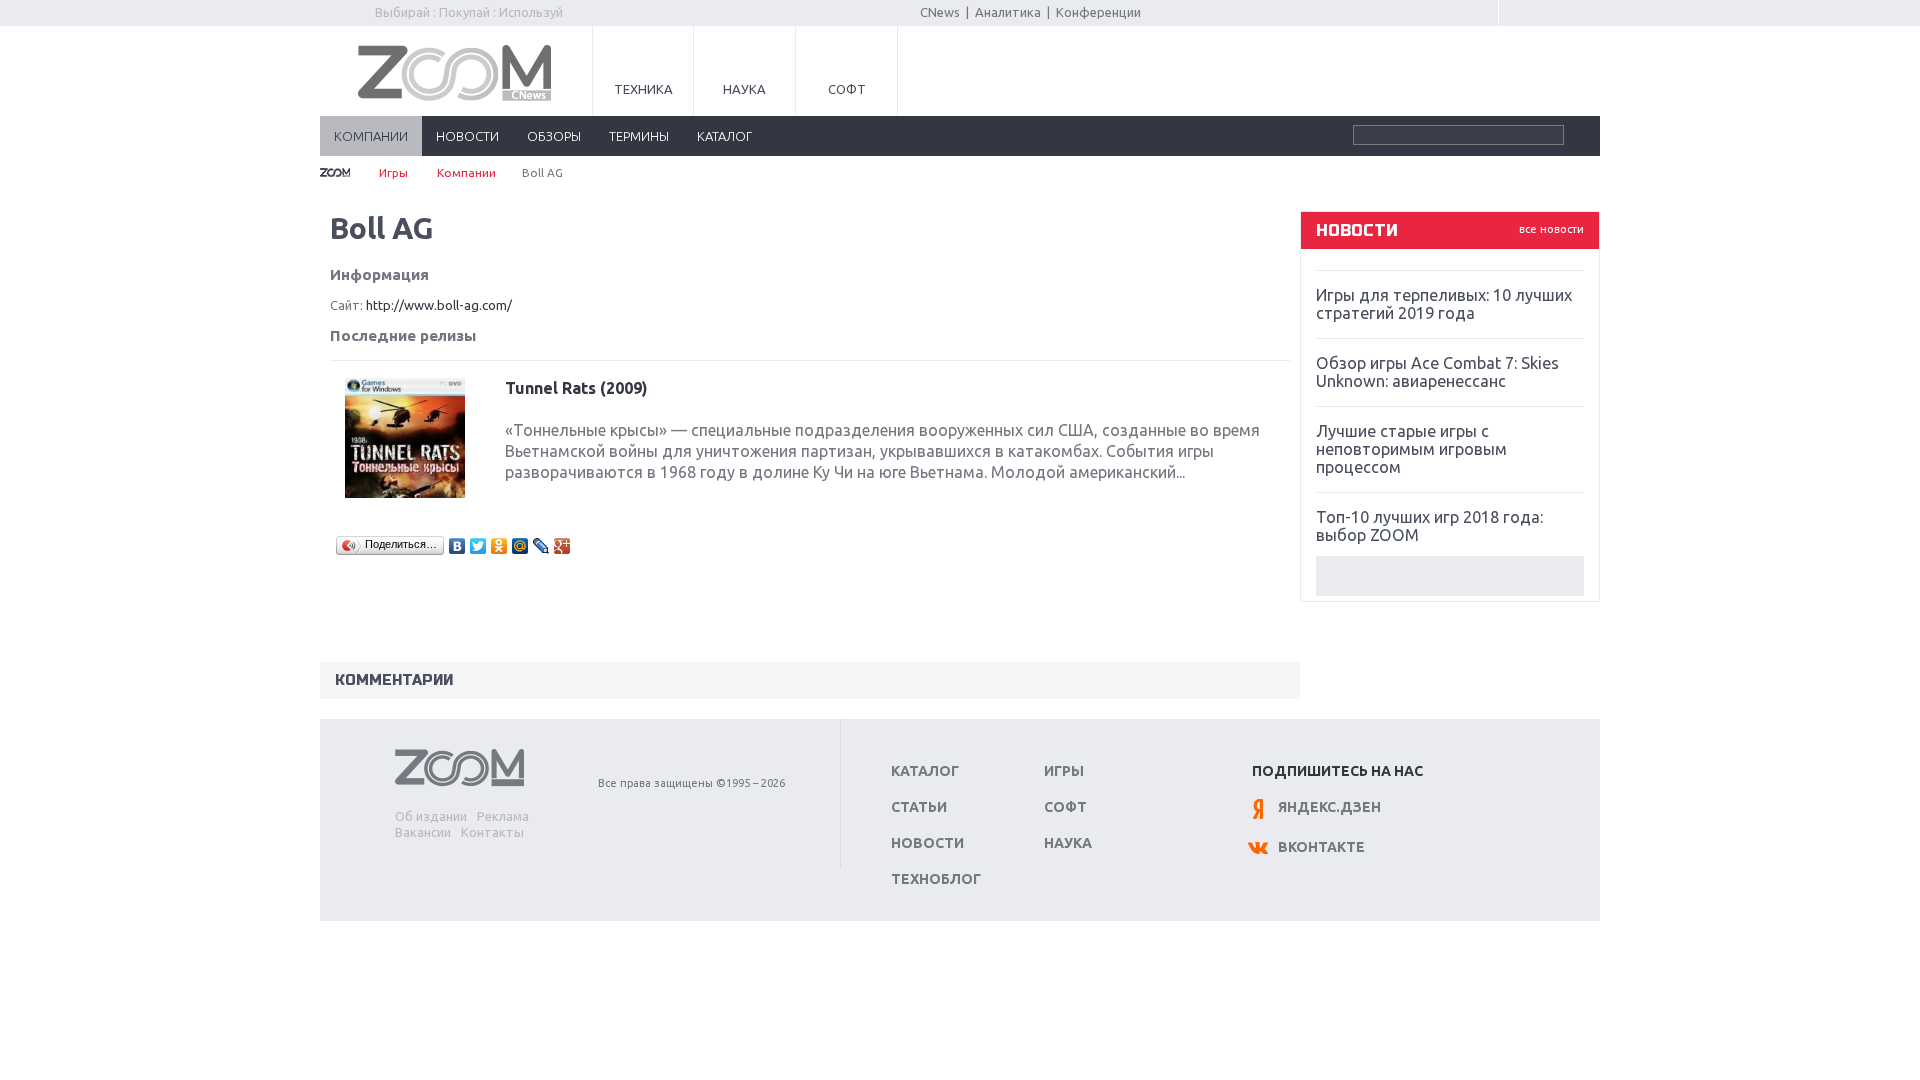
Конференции (1098, 12)
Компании (466, 172)
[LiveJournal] (541, 546)
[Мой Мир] (520, 546)
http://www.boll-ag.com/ (439, 305)
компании (371, 136)
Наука (744, 89)
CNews (940, 12)
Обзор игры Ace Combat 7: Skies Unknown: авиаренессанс (1437, 372)
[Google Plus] (562, 546)
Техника (643, 89)
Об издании (431, 816)
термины (639, 136)
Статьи (919, 807)
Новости (927, 843)
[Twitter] (478, 546)
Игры (393, 172)
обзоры (554, 136)
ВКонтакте (1321, 847)
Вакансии (423, 832)
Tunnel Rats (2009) (576, 388)
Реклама (503, 816)
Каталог (925, 771)
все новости (1551, 229)
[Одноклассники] (499, 546)
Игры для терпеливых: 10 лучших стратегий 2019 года (1444, 304)
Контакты (492, 832)
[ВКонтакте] (457, 546)
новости (467, 136)
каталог (724, 136)
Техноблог (936, 879)
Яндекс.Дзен (1329, 807)
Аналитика (1008, 12)
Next (1450, 576)
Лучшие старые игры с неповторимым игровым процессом (1411, 449)
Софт (847, 89)
